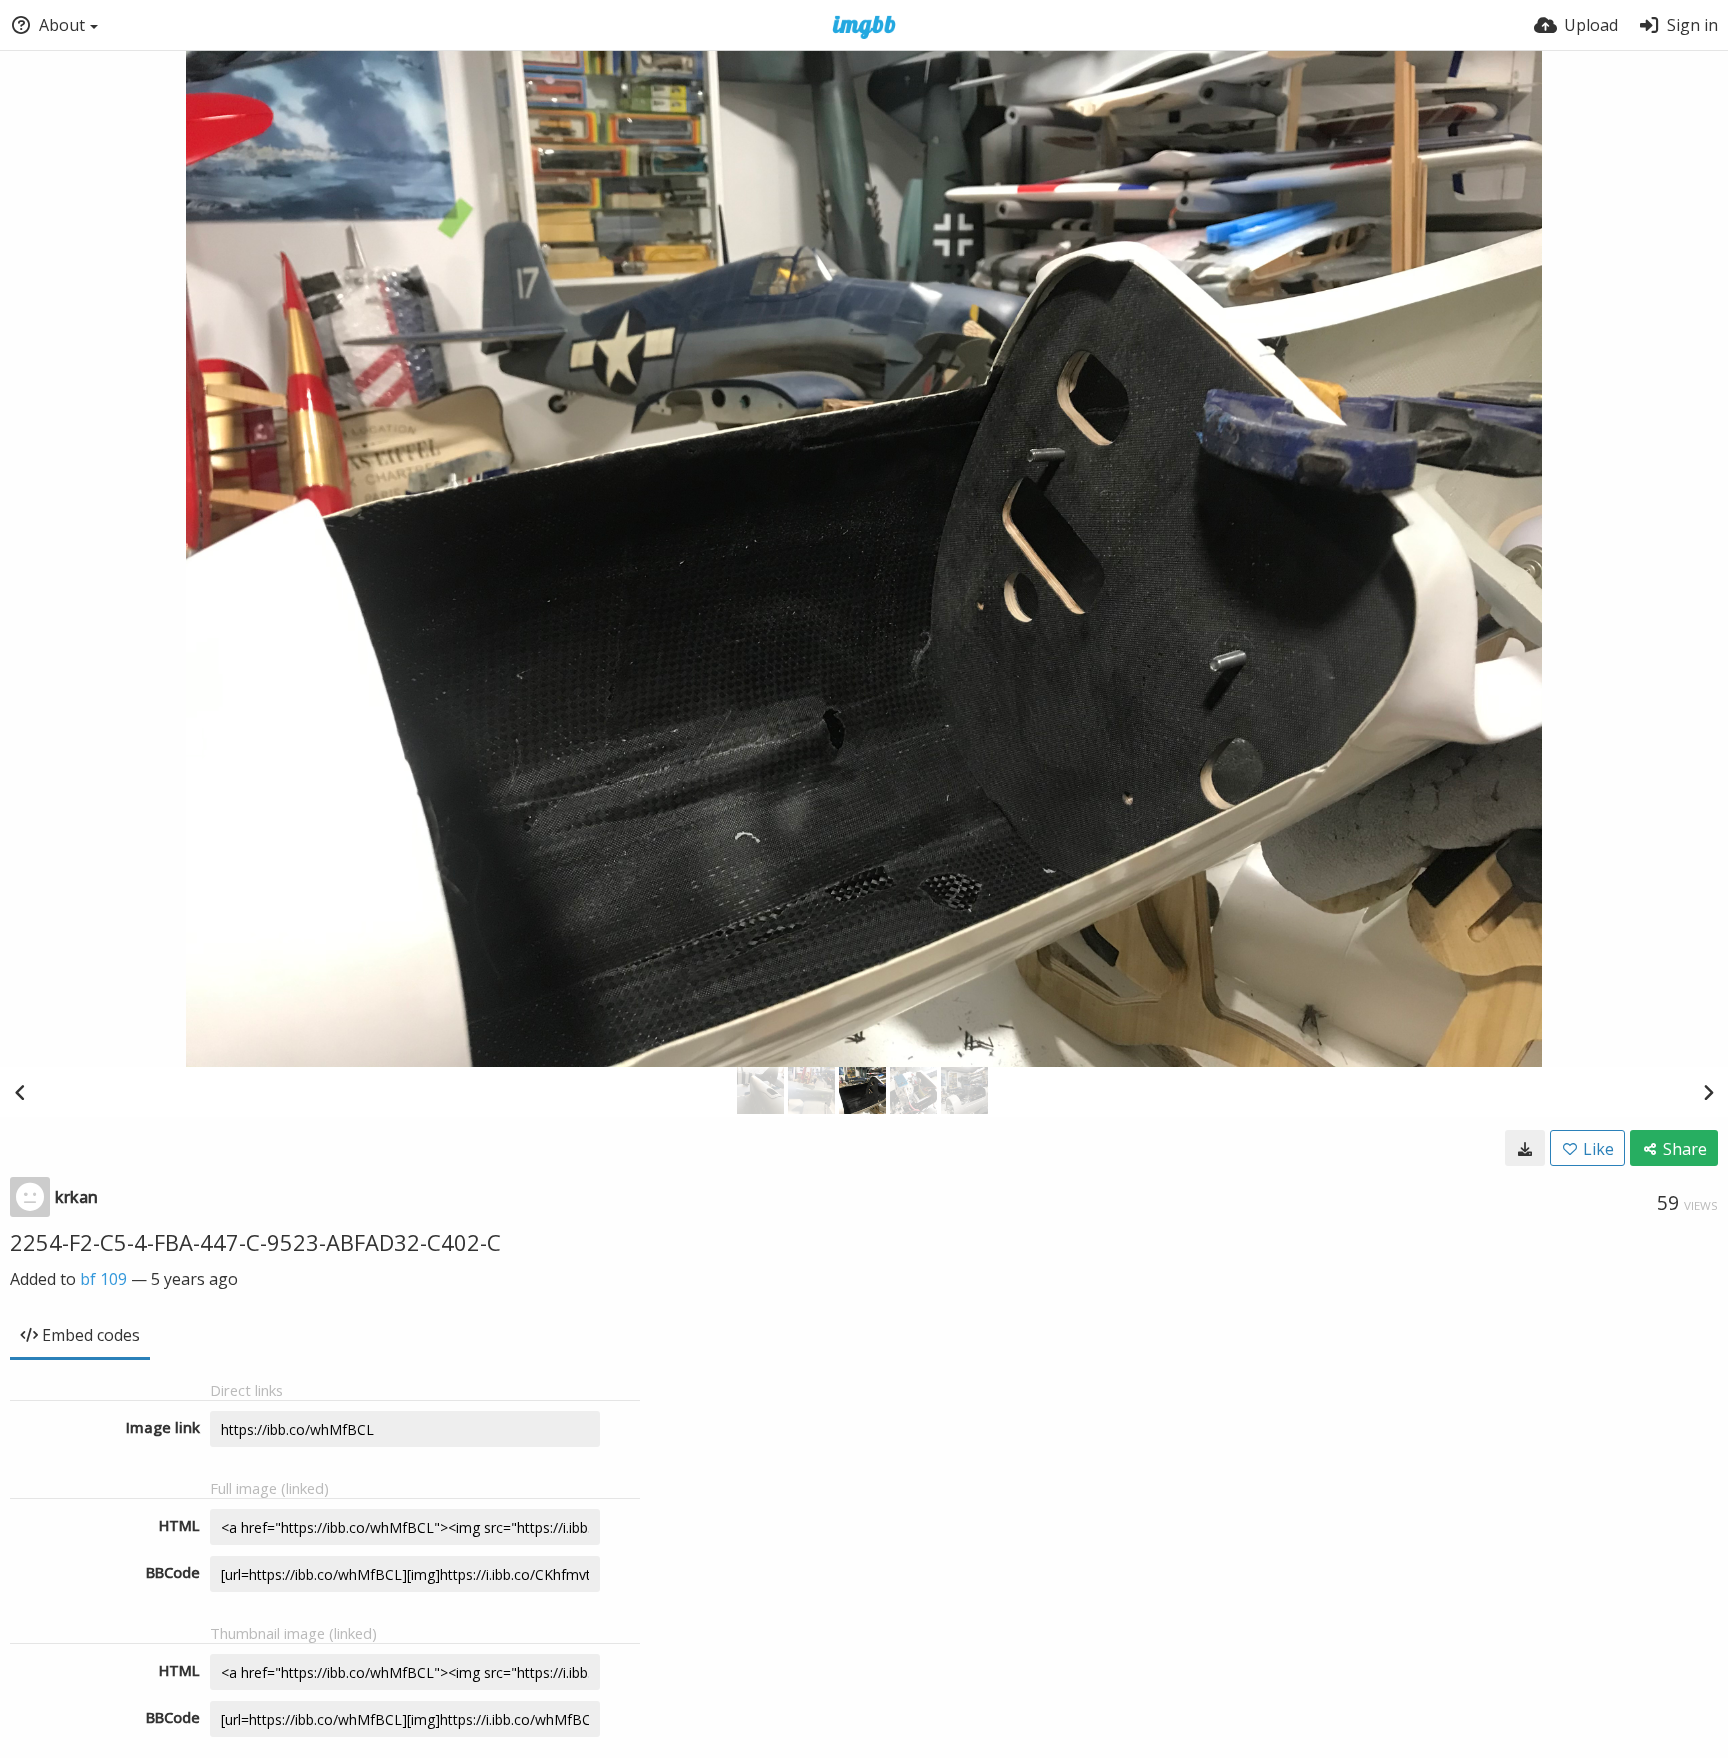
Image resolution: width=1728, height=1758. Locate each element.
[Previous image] (20, 1092)
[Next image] (1708, 1092)
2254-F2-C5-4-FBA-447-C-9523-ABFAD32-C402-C (255, 1242)
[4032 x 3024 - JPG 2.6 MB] (1525, 1148)
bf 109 (103, 1279)
